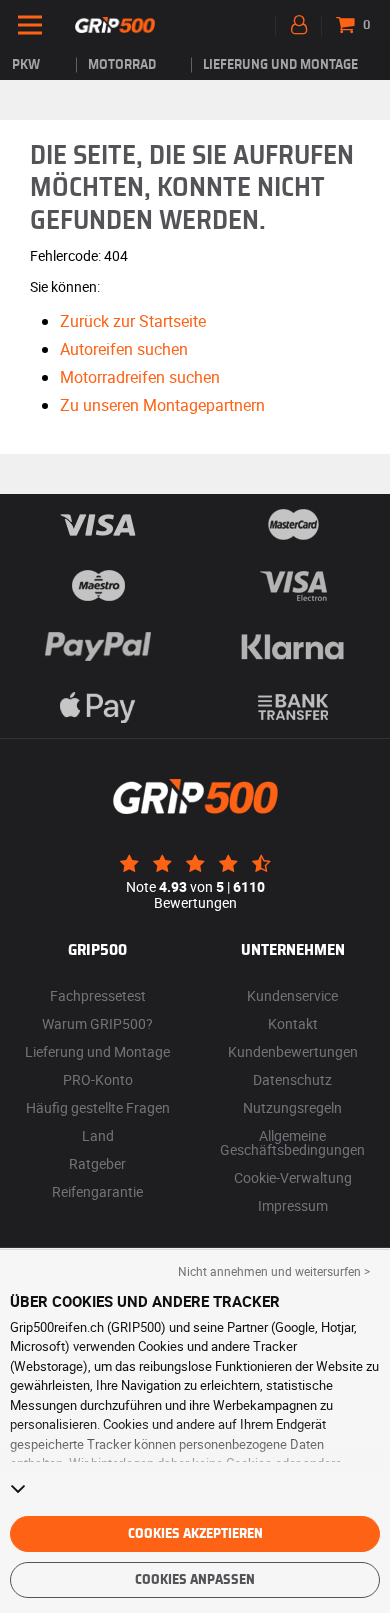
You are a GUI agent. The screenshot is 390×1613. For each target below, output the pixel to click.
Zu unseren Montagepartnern (162, 405)
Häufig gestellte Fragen (98, 1107)
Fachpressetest (98, 995)
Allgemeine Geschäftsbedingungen (292, 1142)
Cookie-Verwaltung (293, 1177)
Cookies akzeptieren (195, 1534)
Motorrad (122, 65)
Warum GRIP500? (97, 1023)
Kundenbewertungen (293, 1051)
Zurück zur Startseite (133, 321)
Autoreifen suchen (124, 349)
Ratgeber (97, 1163)
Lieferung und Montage (280, 65)
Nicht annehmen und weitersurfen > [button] (274, 1271)
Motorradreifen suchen (140, 377)
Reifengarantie (97, 1191)
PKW (26, 65)
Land (98, 1135)
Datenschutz (292, 1079)
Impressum (293, 1205)
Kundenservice (292, 995)
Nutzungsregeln (292, 1107)
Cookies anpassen (195, 1580)
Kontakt (293, 1023)
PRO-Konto (98, 1079)
